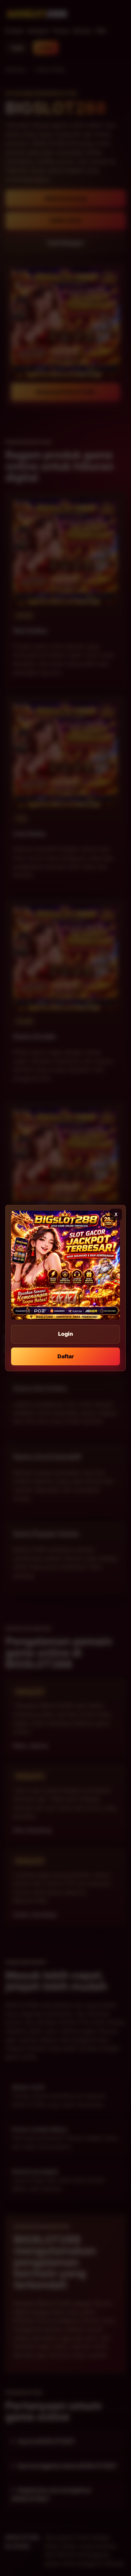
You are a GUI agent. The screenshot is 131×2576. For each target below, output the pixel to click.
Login (65, 1334)
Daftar (66, 1356)
